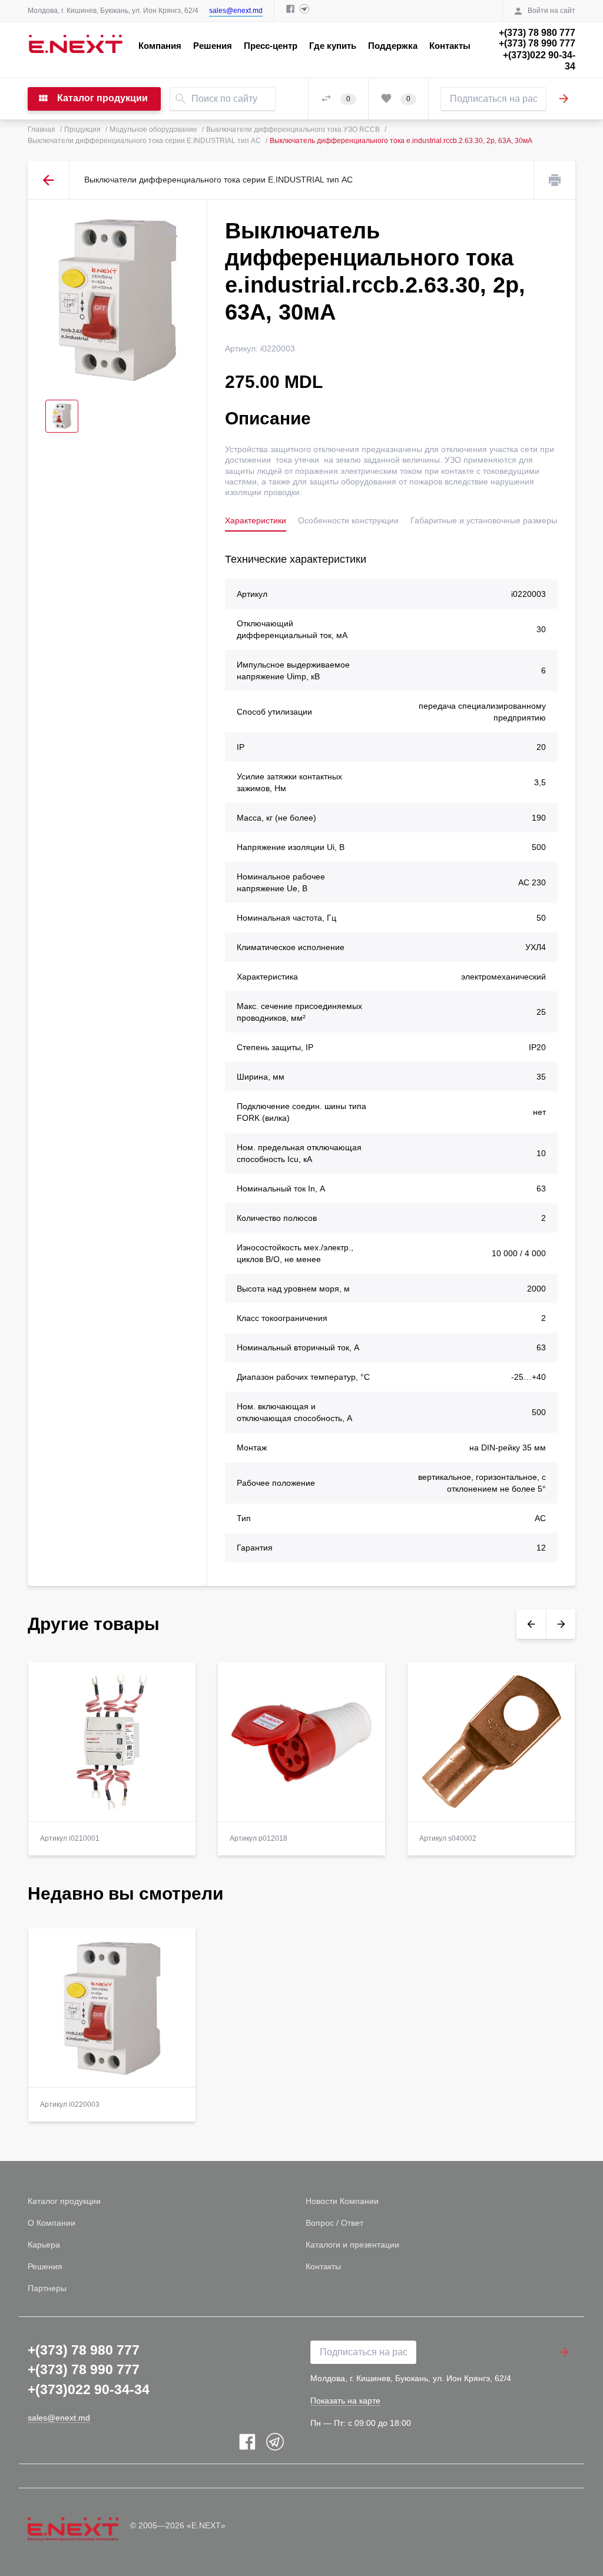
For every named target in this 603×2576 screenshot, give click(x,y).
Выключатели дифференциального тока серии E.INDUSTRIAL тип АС (144, 141)
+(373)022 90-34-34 (539, 61)
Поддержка (393, 46)
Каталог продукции (64, 2201)
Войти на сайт (551, 11)
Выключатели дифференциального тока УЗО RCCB (293, 130)
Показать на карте (345, 2401)
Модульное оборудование (153, 130)
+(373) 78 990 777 (537, 43)
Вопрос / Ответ (334, 2223)
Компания (160, 46)
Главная (42, 130)
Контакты (450, 46)
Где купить (333, 46)
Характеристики (256, 520)
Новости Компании (342, 2201)
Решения (213, 46)
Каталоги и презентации (352, 2245)
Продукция (82, 130)
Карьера (44, 2245)
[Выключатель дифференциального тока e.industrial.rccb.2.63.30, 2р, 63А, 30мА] (117, 300)
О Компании (52, 2223)
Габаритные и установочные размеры (484, 520)
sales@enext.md (236, 11)
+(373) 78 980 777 (537, 33)
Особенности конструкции (348, 520)
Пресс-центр (271, 46)
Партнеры (47, 2288)
